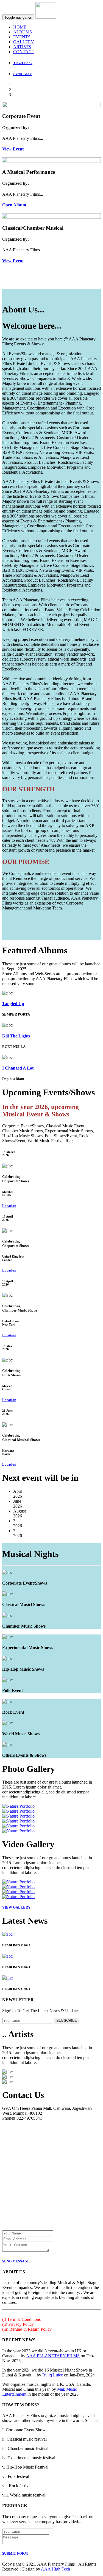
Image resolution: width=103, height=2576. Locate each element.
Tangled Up (13, 1004)
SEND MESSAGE (16, 2261)
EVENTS (22, 37)
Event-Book (22, 74)
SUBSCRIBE (67, 2021)
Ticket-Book (23, 63)
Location (9, 1206)
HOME (20, 27)
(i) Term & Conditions (21, 2319)
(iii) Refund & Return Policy (27, 2329)
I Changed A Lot (18, 1068)
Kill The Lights (16, 1036)
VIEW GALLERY (16, 1907)
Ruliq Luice (53, 2375)
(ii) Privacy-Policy (18, 2324)
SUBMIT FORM (15, 2553)
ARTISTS (22, 47)
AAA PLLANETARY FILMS (53, 2356)
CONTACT (24, 52)
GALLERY (24, 42)
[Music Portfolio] (18, 1806)
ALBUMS (23, 32)
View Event (13, 149)
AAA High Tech (55, 2569)
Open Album (14, 205)
